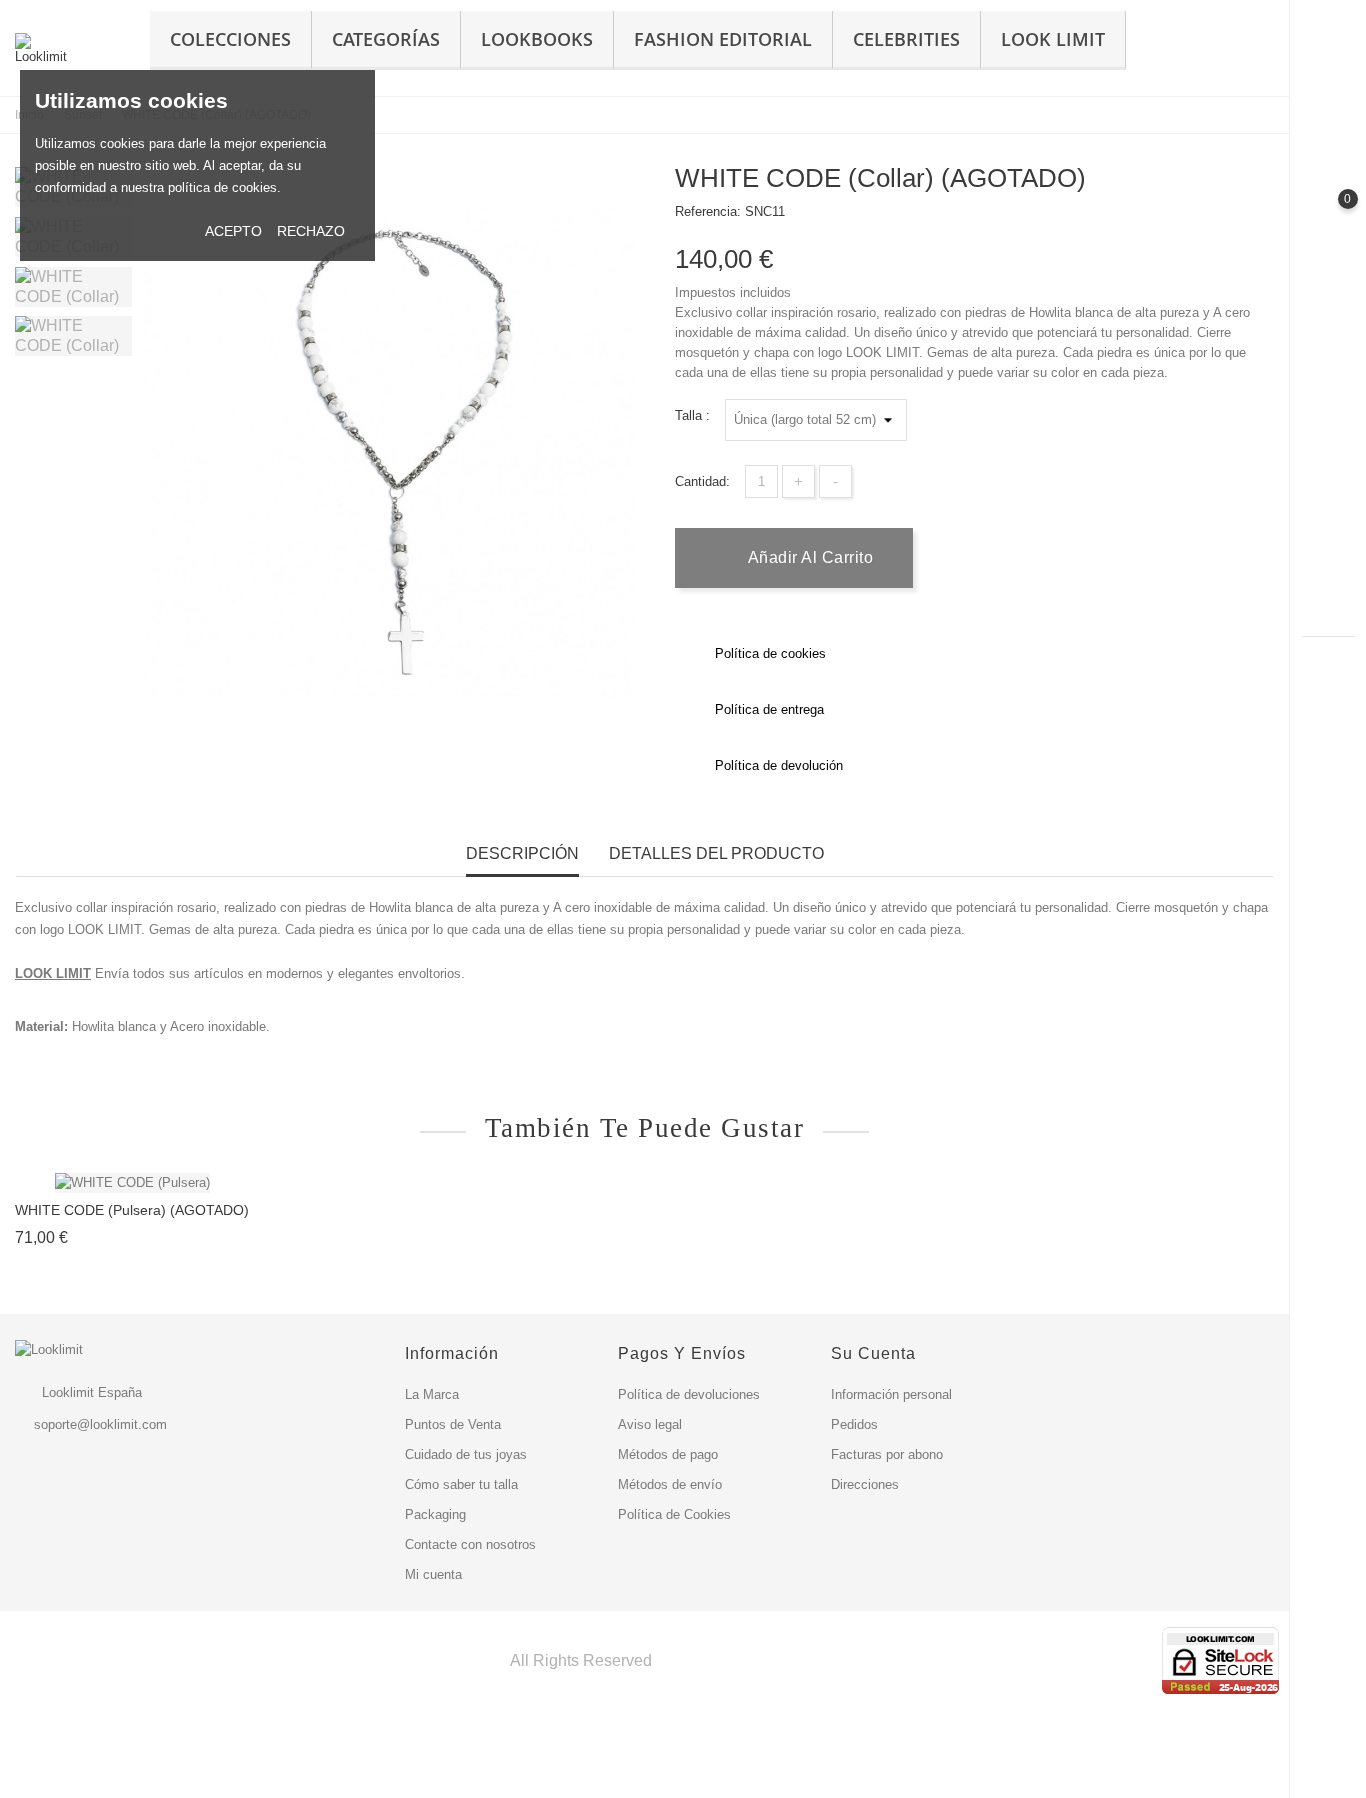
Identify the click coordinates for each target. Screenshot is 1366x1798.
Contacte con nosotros (470, 1544)
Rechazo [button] (311, 231)
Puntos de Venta (453, 1424)
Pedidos (854, 1424)
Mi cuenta (433, 1574)
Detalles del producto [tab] (716, 853)
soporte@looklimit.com (100, 1424)
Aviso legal (650, 1424)
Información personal (891, 1394)
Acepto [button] (233, 231)
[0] (1328, 216)
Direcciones (865, 1484)
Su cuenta (873, 1353)
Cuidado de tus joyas (466, 1454)
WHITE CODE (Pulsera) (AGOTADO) (132, 1210)
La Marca (432, 1394)
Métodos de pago (668, 1454)
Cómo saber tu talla (461, 1484)
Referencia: (708, 211)
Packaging (435, 1514)
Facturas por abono (887, 1454)
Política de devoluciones (689, 1394)
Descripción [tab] (522, 853)
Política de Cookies (674, 1514)
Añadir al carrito (808, 557)
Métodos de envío (670, 1484)
